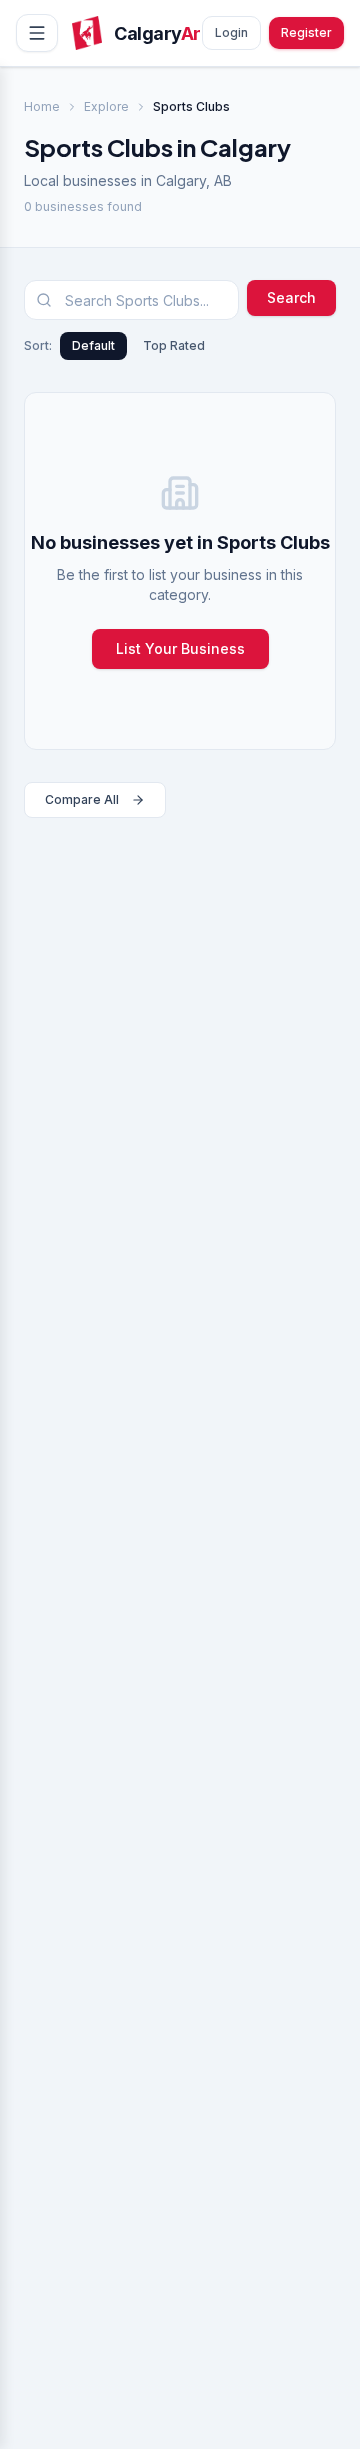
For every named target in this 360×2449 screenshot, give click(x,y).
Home (42, 106)
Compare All (82, 799)
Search (291, 297)
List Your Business (180, 648)
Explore (106, 106)
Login (231, 32)
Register (306, 32)
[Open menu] (37, 33)
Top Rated (174, 345)
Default (93, 345)
